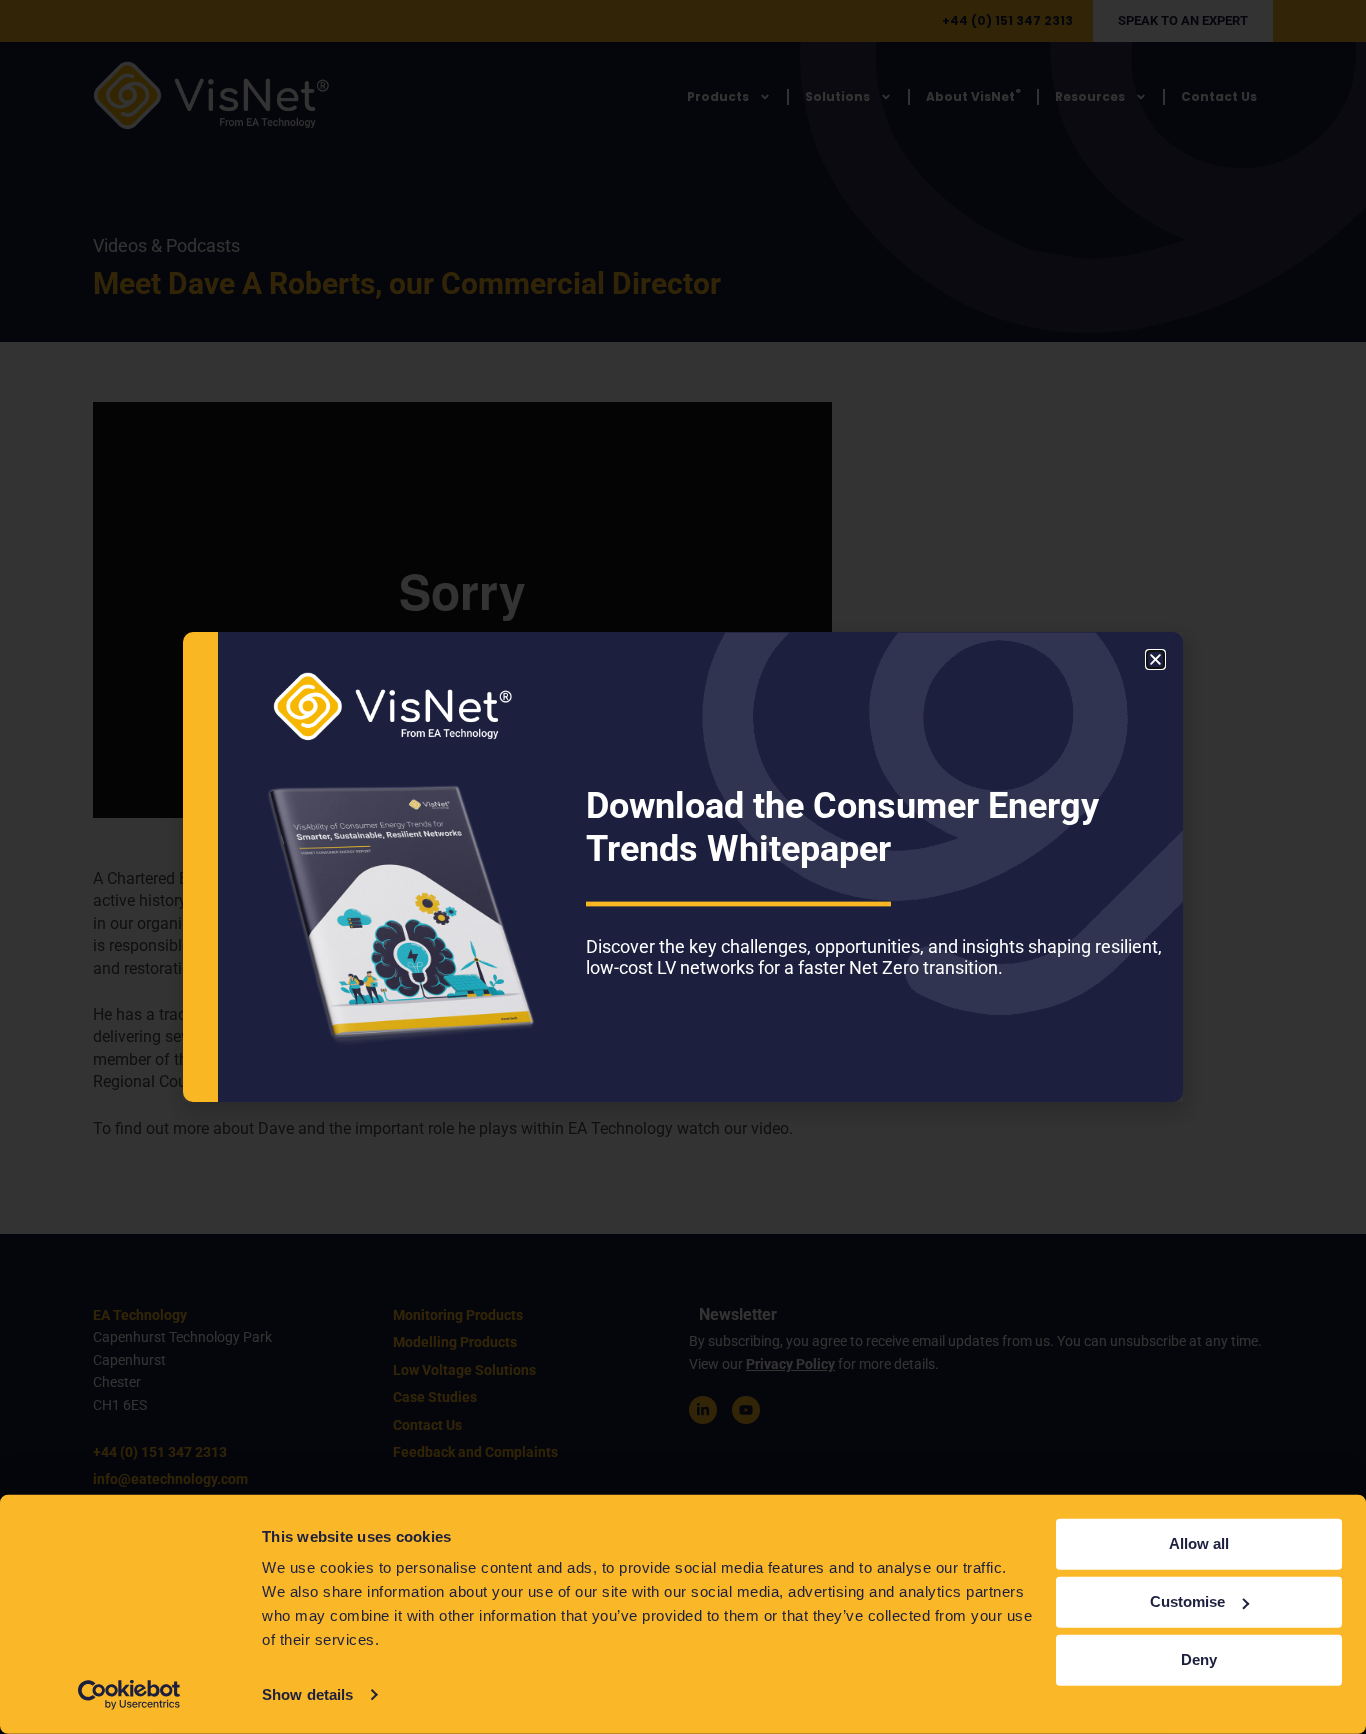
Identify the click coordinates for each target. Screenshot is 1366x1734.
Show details (307, 1694)
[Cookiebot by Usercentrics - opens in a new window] (129, 1695)
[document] (683, 867)
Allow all (1199, 1543)
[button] (1155, 659)
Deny (1199, 1659)
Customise (1187, 1601)
